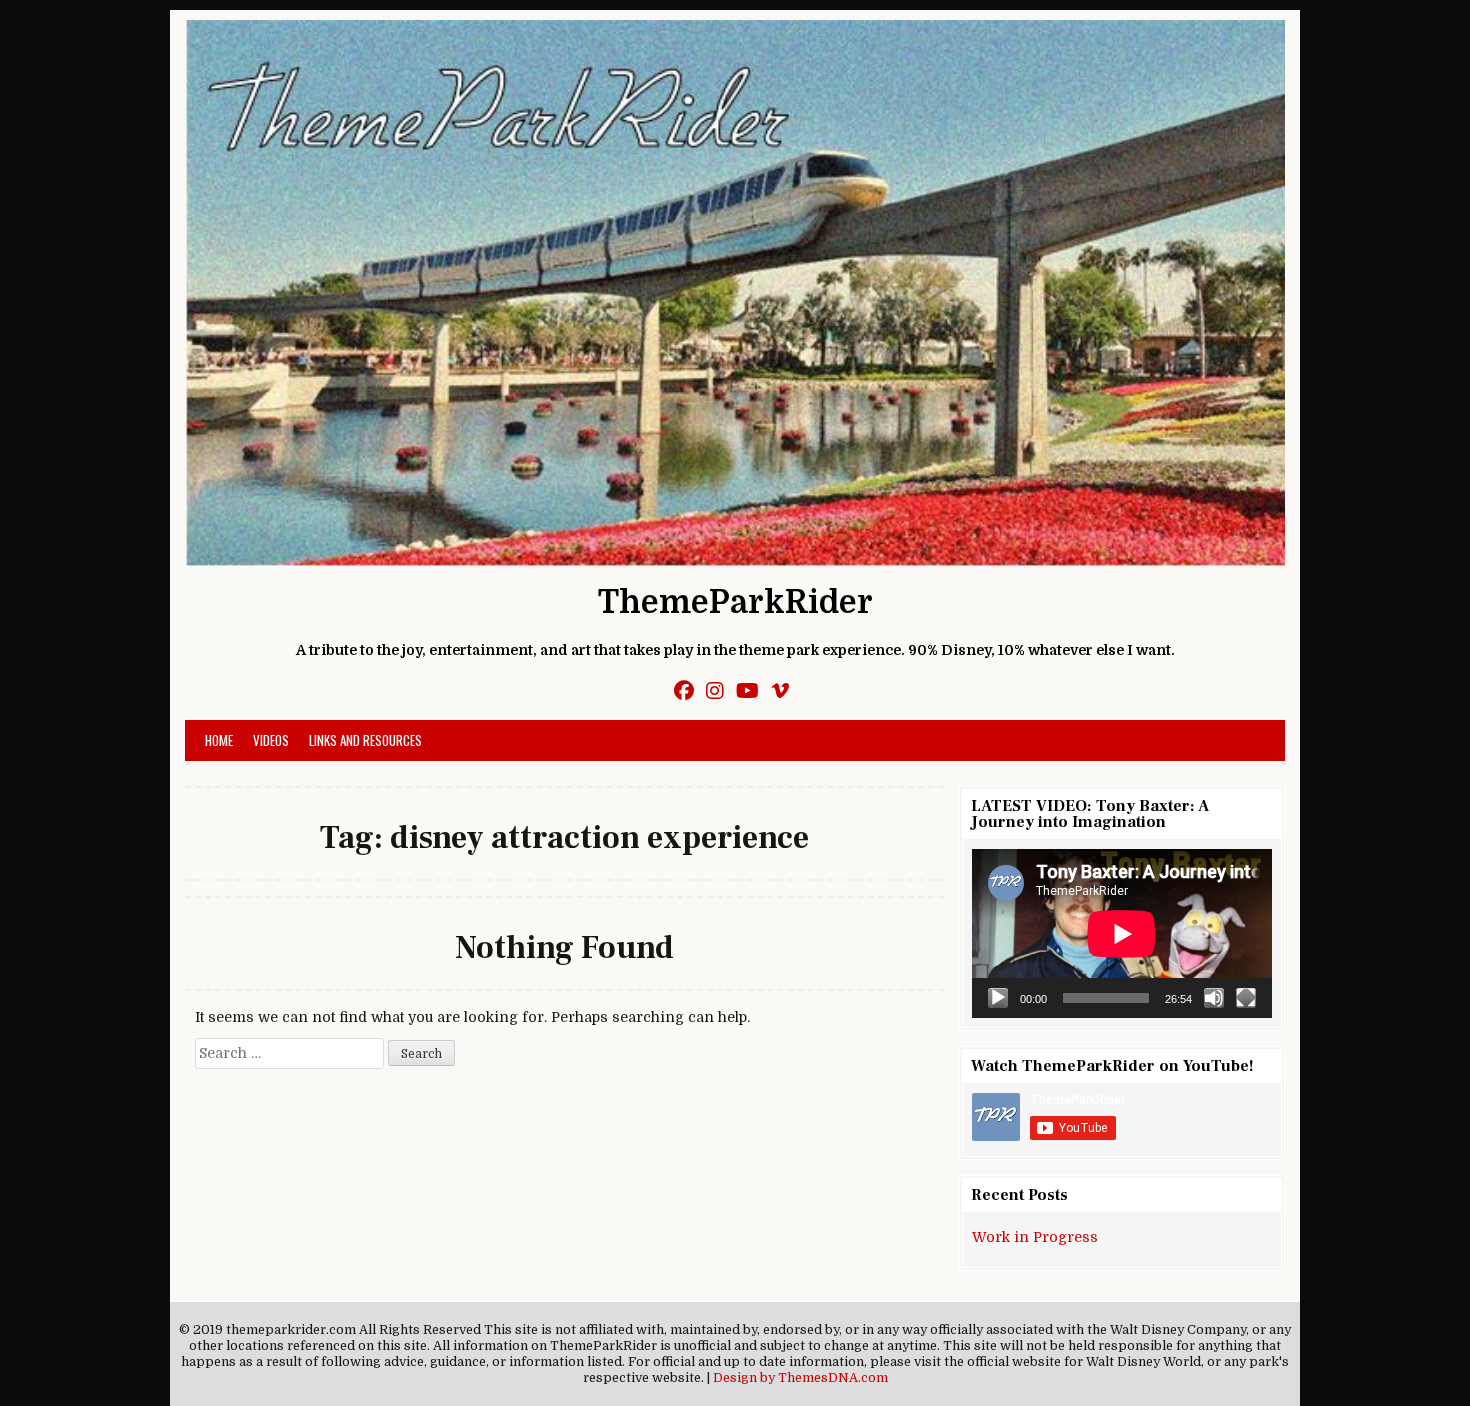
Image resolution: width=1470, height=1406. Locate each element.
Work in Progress (1035, 1237)
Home (219, 740)
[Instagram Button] (715, 691)
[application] (1122, 933)
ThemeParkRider (735, 602)
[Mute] (1214, 998)
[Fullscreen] (1246, 998)
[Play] (998, 998)
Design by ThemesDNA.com (800, 1378)
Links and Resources (365, 740)
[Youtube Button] (747, 691)
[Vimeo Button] (780, 691)
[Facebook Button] (684, 691)
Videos (271, 740)
